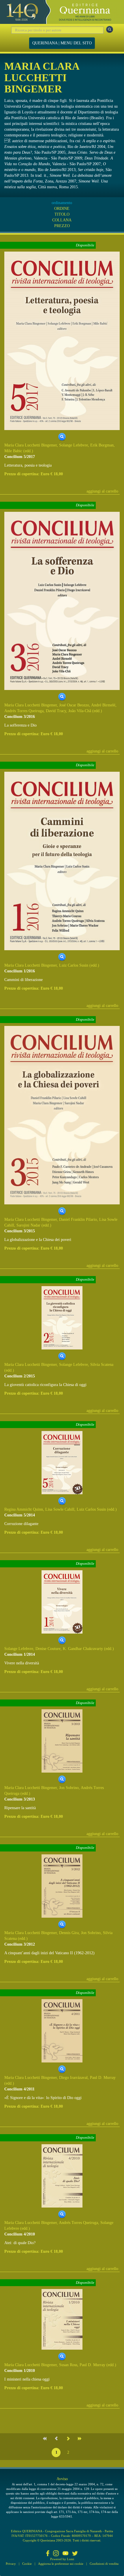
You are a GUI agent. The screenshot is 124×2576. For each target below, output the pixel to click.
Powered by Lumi (62, 2559)
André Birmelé (103, 705)
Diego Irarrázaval (73, 2078)
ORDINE (62, 209)
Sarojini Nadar (28, 1225)
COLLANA (62, 220)
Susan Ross (68, 2365)
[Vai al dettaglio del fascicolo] (62, 341)
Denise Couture (48, 1649)
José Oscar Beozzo (74, 705)
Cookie (27, 2564)
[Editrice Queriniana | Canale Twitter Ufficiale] (75, 2554)
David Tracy (56, 711)
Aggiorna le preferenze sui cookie (61, 2564)
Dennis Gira (69, 1933)
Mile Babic (13, 451)
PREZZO (62, 226)
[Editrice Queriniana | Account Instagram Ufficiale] (56, 2554)
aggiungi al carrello (102, 491)
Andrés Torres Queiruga (24, 711)
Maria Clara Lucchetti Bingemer (31, 445)
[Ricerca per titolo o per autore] (110, 29)
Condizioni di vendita (104, 2564)
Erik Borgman (102, 445)
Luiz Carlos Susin (74, 965)
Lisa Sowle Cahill (60, 1509)
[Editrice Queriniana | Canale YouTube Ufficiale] (65, 2554)
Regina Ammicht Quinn (24, 1509)
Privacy (11, 2564)
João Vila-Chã (80, 711)
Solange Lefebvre (74, 445)
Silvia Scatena (102, 1365)
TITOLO (62, 214)
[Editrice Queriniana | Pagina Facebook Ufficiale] (48, 2554)
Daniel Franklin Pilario (78, 1219)
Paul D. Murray (103, 2078)
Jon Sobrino (69, 1788)
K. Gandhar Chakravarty (83, 1649)
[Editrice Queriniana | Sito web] (62, 12)
